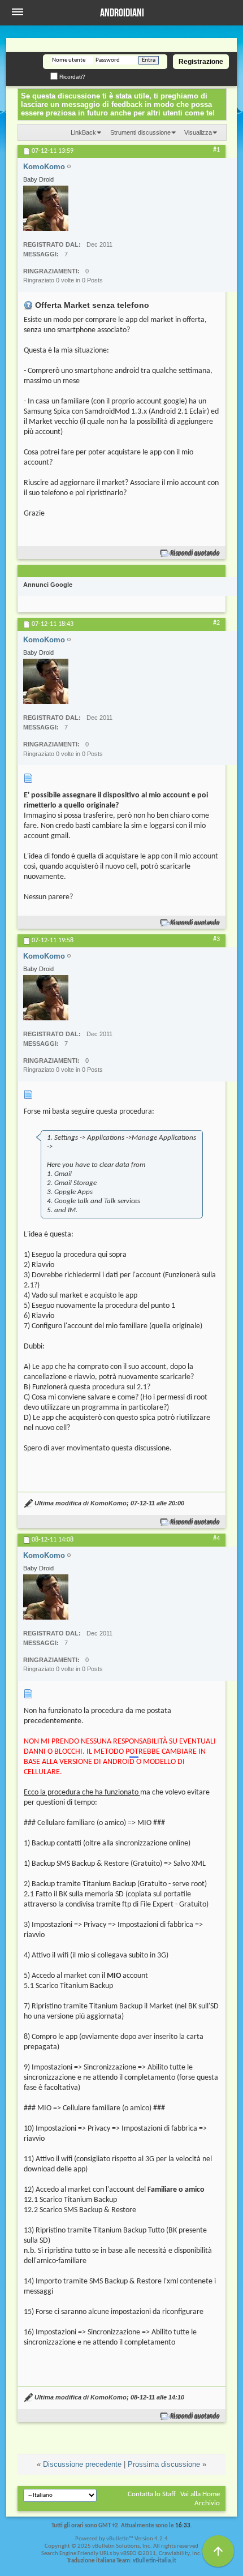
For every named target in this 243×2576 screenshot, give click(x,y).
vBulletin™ (120, 2539)
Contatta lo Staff (152, 2494)
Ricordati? (71, 77)
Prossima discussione (164, 2464)
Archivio (207, 2503)
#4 (216, 1539)
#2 (216, 623)
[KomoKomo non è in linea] (46, 208)
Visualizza (198, 132)
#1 (216, 150)
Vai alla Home (200, 2494)
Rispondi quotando (195, 553)
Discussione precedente (82, 2464)
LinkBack (83, 132)
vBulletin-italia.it (155, 2561)
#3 (216, 939)
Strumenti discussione (140, 132)
